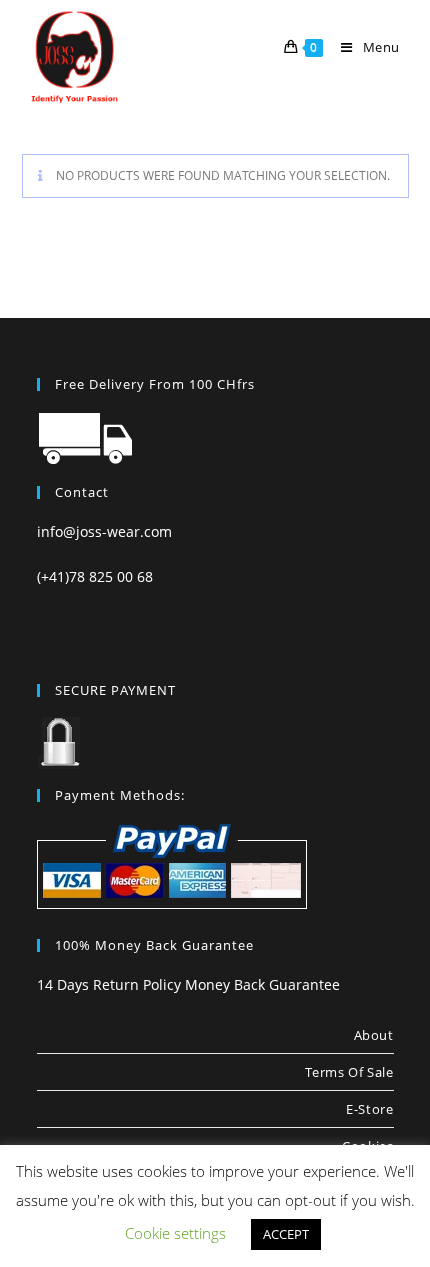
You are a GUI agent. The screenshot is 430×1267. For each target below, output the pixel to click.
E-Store (369, 1109)
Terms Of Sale (349, 1072)
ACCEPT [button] (286, 1234)
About (374, 1035)
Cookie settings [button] (175, 1233)
